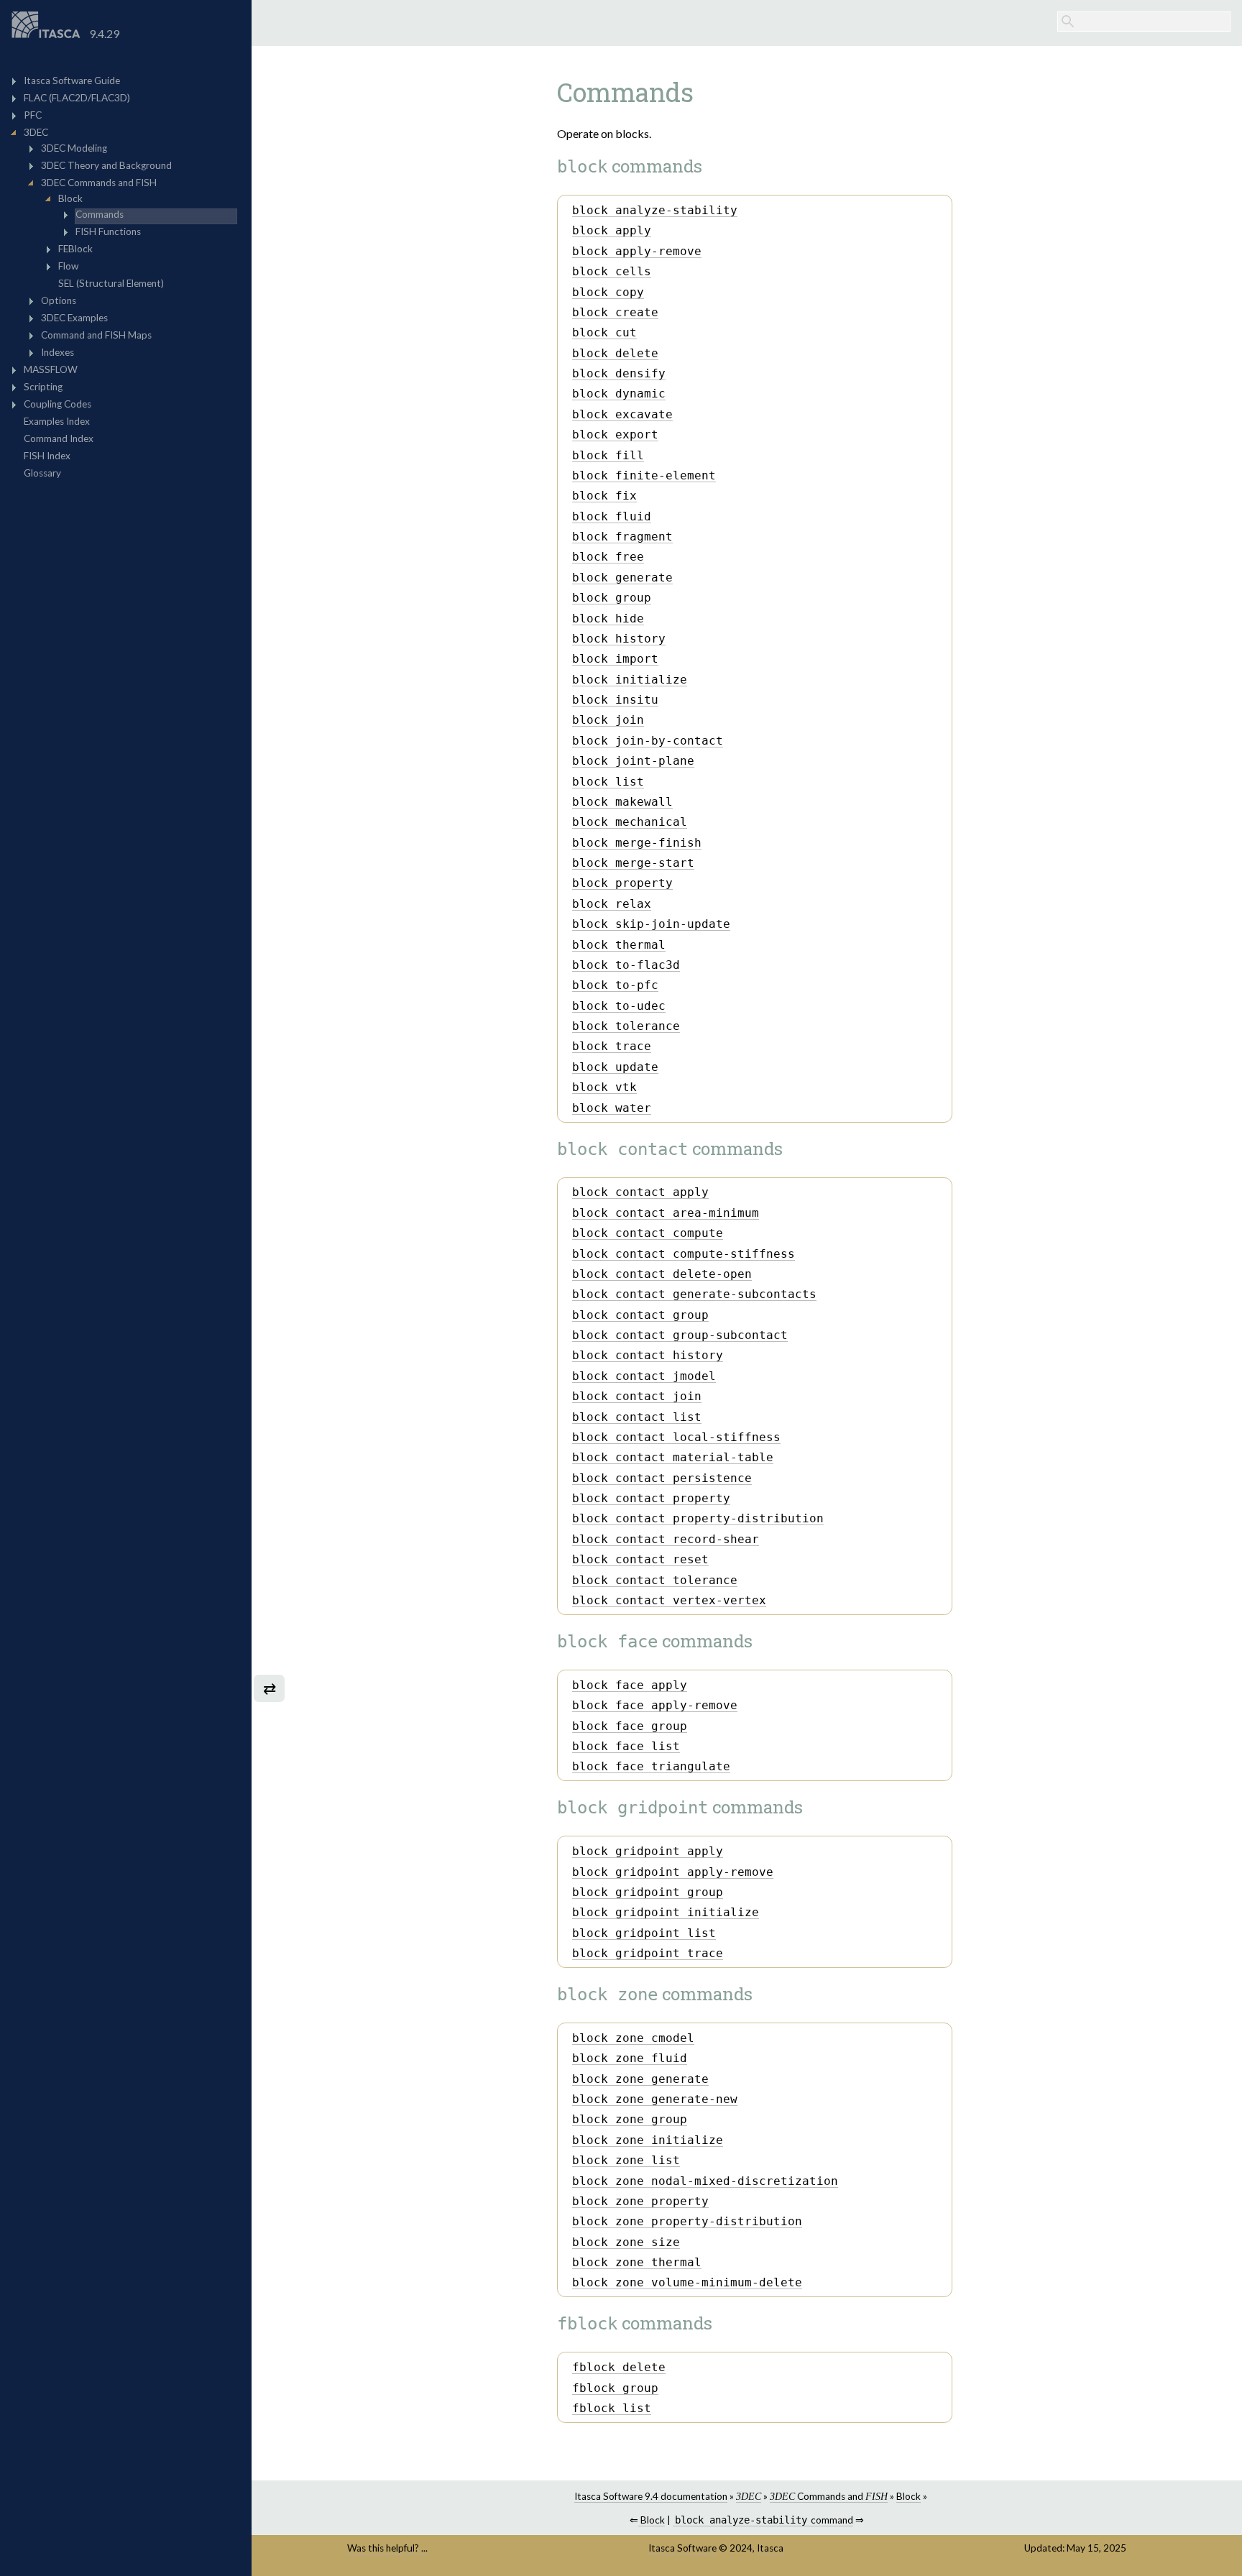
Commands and (829, 2496)
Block (908, 2496)
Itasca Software (682, 2548)
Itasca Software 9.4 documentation (651, 2496)
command (764, 2520)
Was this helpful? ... (387, 2548)
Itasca (770, 2548)
